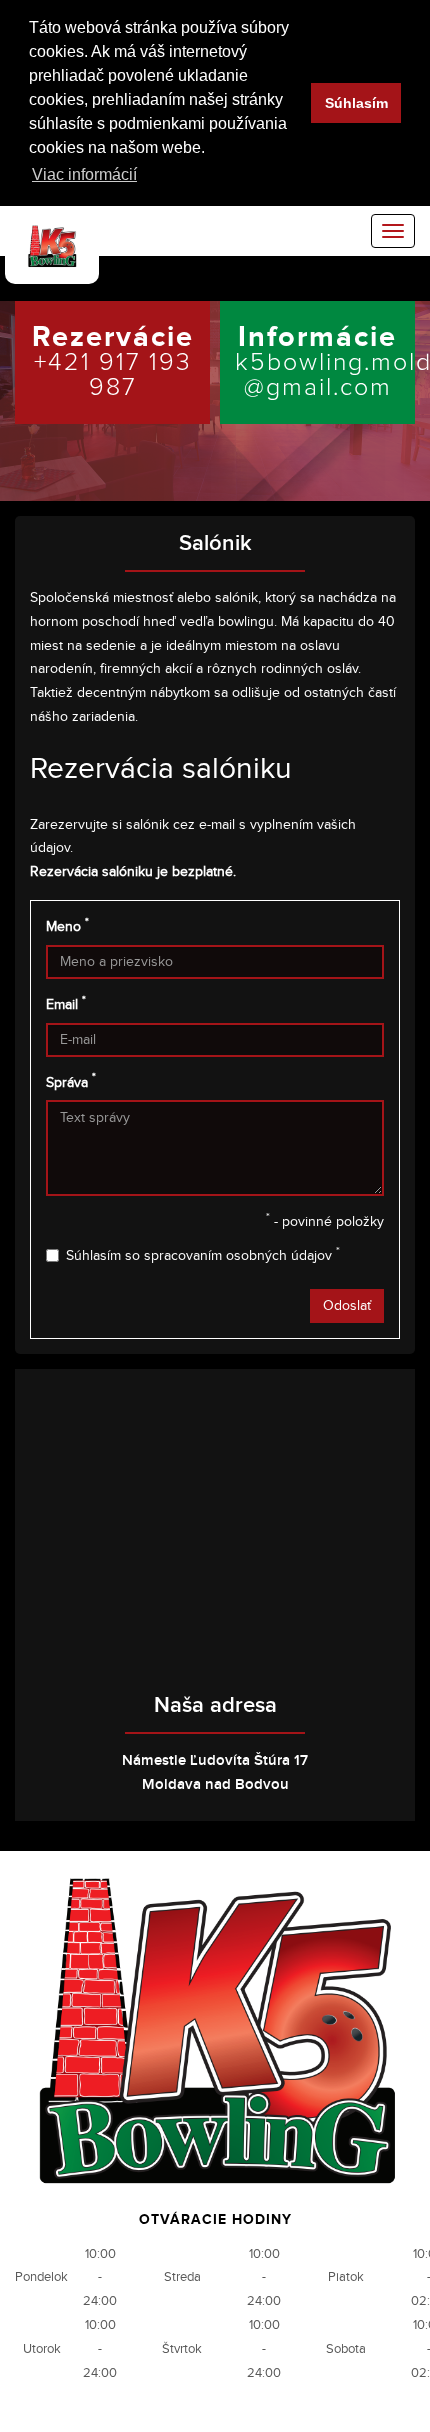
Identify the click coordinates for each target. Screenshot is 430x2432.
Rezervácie (113, 359)
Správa (71, 1081)
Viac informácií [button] (84, 174)
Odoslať (347, 1306)
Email (66, 1004)
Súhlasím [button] (356, 103)
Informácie (325, 359)
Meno (67, 926)
